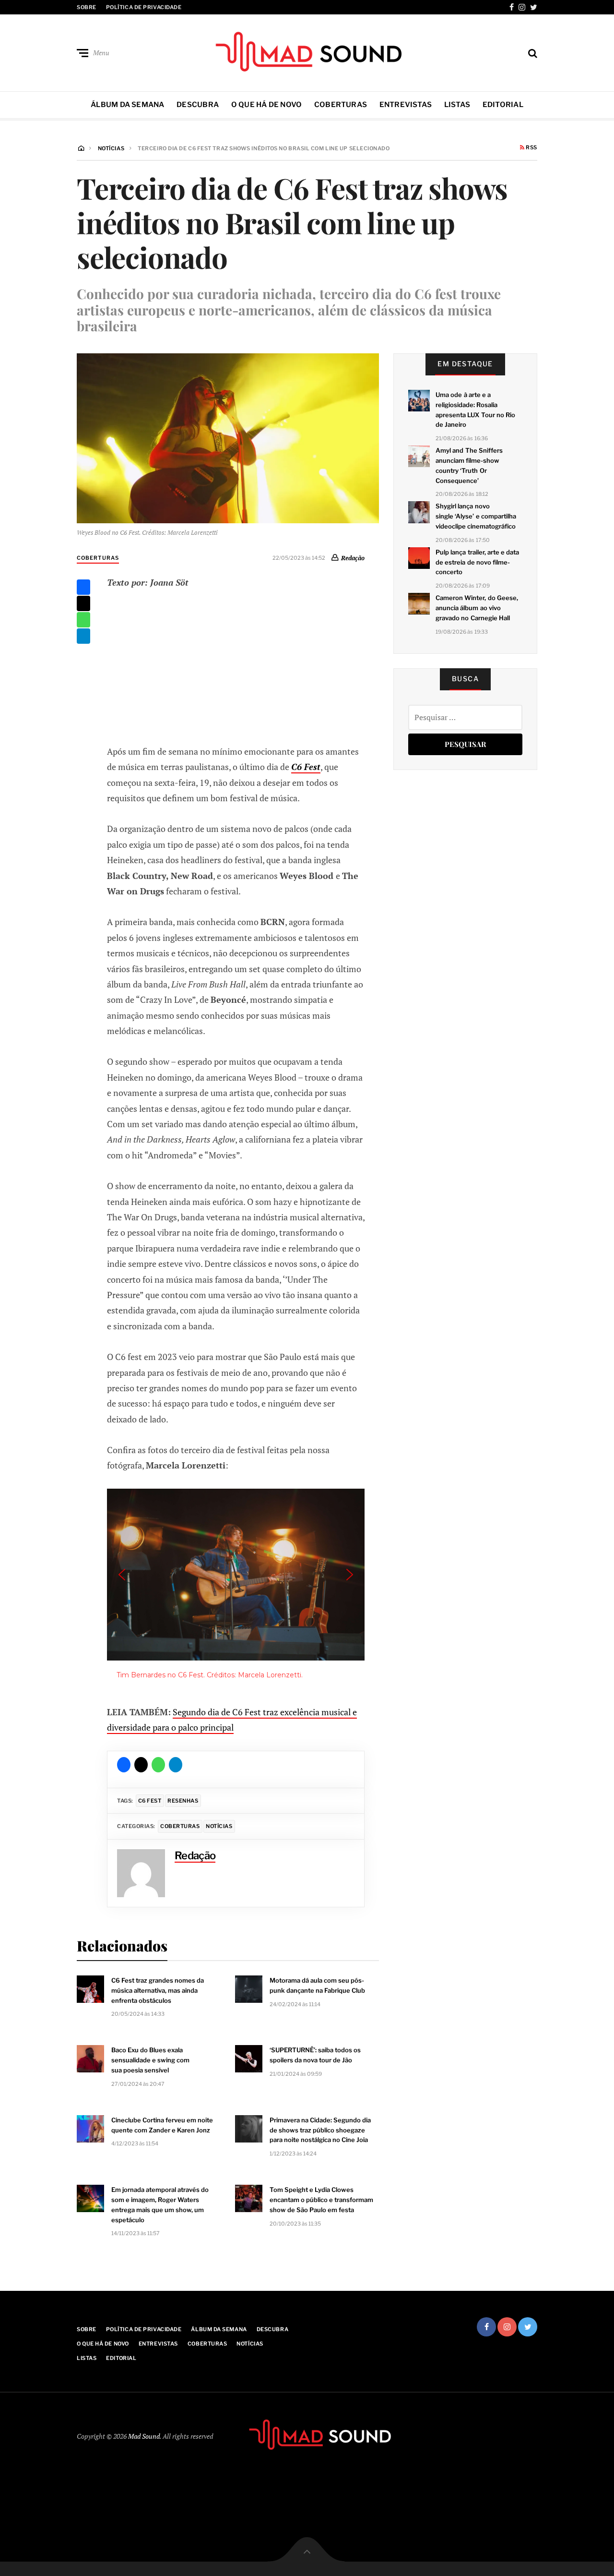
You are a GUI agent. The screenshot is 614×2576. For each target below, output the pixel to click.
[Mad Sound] (307, 51)
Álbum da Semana (127, 105)
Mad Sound (144, 2436)
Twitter (534, 7)
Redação (353, 558)
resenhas (183, 1801)
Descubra (198, 105)
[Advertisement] (236, 665)
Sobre (87, 7)
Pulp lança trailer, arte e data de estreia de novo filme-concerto (477, 562)
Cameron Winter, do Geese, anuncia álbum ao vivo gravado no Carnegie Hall (477, 608)
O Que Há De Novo (267, 105)
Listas (457, 105)
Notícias (219, 1826)
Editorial (503, 105)
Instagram (522, 7)
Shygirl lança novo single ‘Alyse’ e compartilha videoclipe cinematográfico (476, 516)
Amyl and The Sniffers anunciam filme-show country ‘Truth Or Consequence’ (469, 465)
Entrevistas (406, 105)
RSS (531, 148)
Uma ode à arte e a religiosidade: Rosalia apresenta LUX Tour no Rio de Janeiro (475, 409)
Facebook (512, 7)
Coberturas (341, 105)
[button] (122, 1575)
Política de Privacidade (144, 7)
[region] (236, 1589)
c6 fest (150, 1801)
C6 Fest (306, 767)
